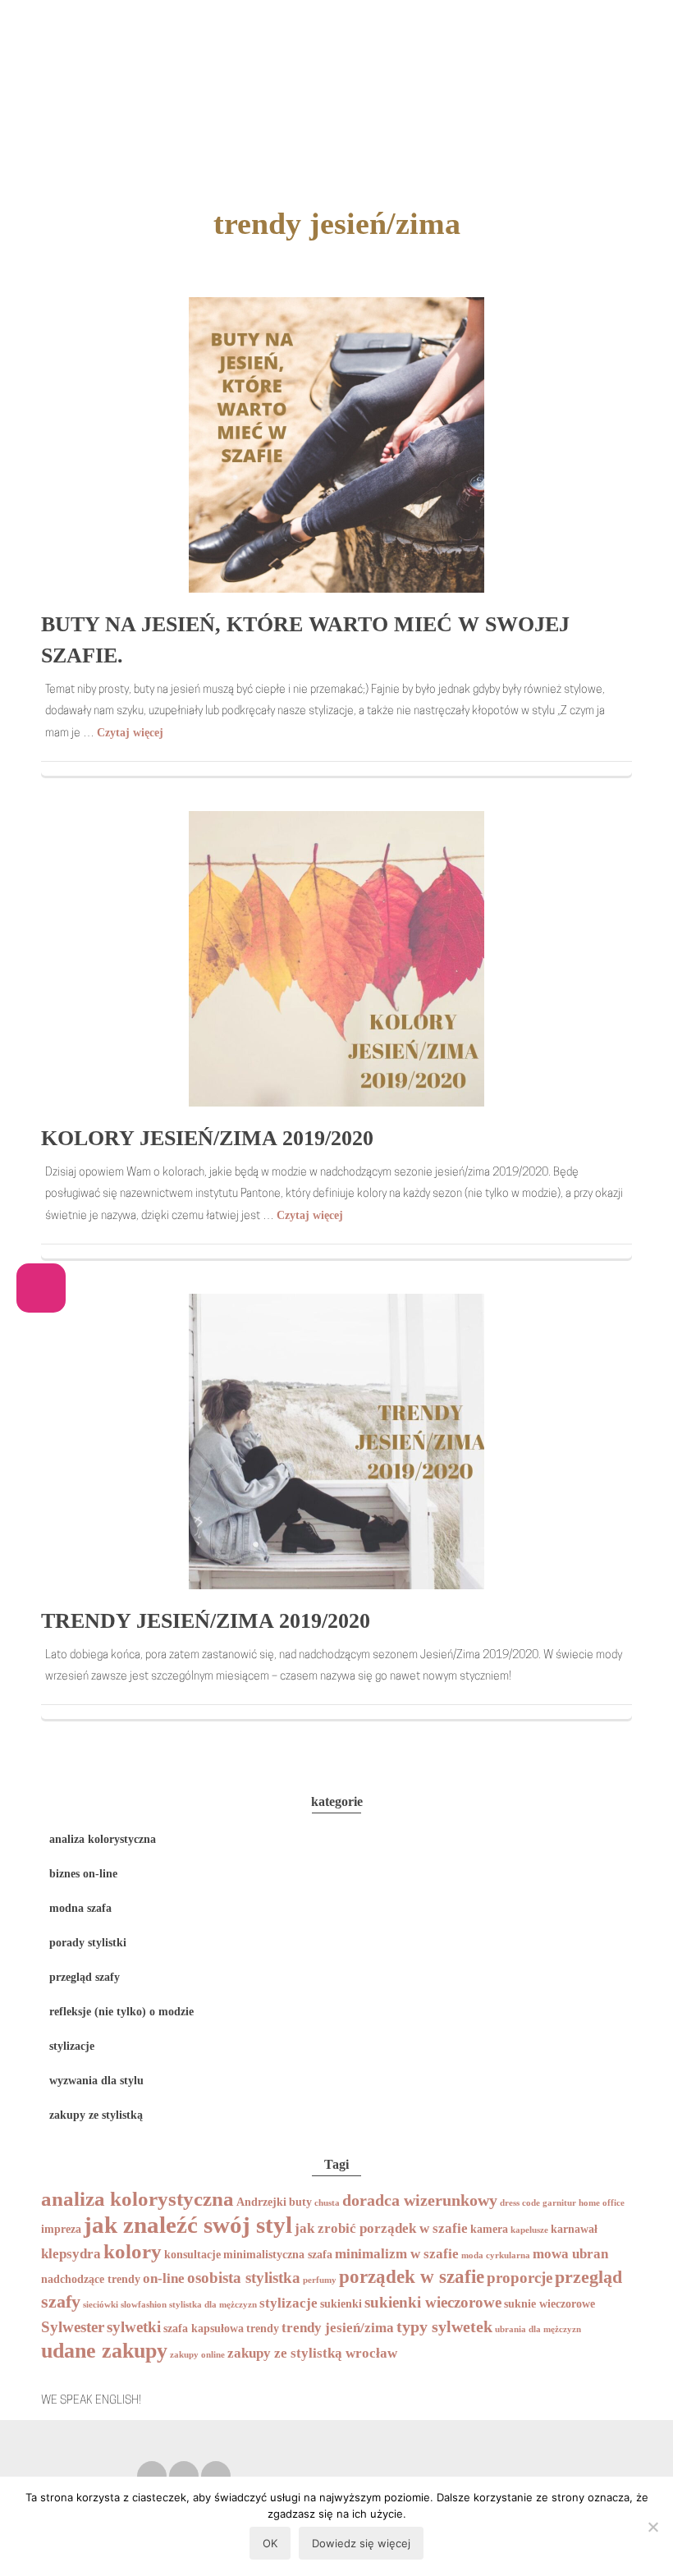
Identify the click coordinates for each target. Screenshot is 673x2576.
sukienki (341, 2303)
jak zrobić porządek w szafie (381, 2228)
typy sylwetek (444, 2326)
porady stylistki (88, 1943)
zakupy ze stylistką (96, 2115)
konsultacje (192, 2254)
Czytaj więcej (130, 733)
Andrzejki (261, 2202)
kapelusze (529, 2230)
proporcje (520, 2278)
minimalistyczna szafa (278, 2254)
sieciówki (101, 2305)
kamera (489, 2229)
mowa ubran (570, 2254)
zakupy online (197, 2355)
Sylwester (73, 2327)
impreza (61, 2229)
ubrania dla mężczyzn (538, 2329)
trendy (263, 2328)
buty (300, 2202)
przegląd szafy (85, 1977)
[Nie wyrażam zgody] (652, 2527)
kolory (133, 2251)
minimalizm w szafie (397, 2254)
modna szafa (80, 1908)
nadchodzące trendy (91, 2279)
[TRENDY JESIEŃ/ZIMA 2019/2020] (336, 1440)
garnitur (559, 2203)
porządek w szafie (412, 2277)
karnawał (574, 2229)
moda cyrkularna (496, 2255)
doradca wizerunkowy (420, 2200)
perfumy (320, 2280)
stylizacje (72, 2046)
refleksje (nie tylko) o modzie (121, 2012)
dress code (520, 2203)
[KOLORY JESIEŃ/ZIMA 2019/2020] (336, 958)
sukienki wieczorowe (433, 2302)
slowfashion (144, 2305)
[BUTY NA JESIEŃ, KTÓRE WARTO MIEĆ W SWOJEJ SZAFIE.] (336, 444)
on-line (164, 2278)
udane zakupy (104, 2351)
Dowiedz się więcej (361, 2543)
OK (270, 2543)
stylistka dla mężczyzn (213, 2305)
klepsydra (71, 2254)
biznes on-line (83, 1874)
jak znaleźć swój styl (188, 2225)
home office (602, 2203)
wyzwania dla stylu (96, 2081)
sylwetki (134, 2327)
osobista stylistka (244, 2278)
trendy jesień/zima (338, 2328)
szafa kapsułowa (204, 2328)
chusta (327, 2203)
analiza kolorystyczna (103, 1839)
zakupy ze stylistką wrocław (312, 2353)
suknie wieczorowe (549, 2303)
